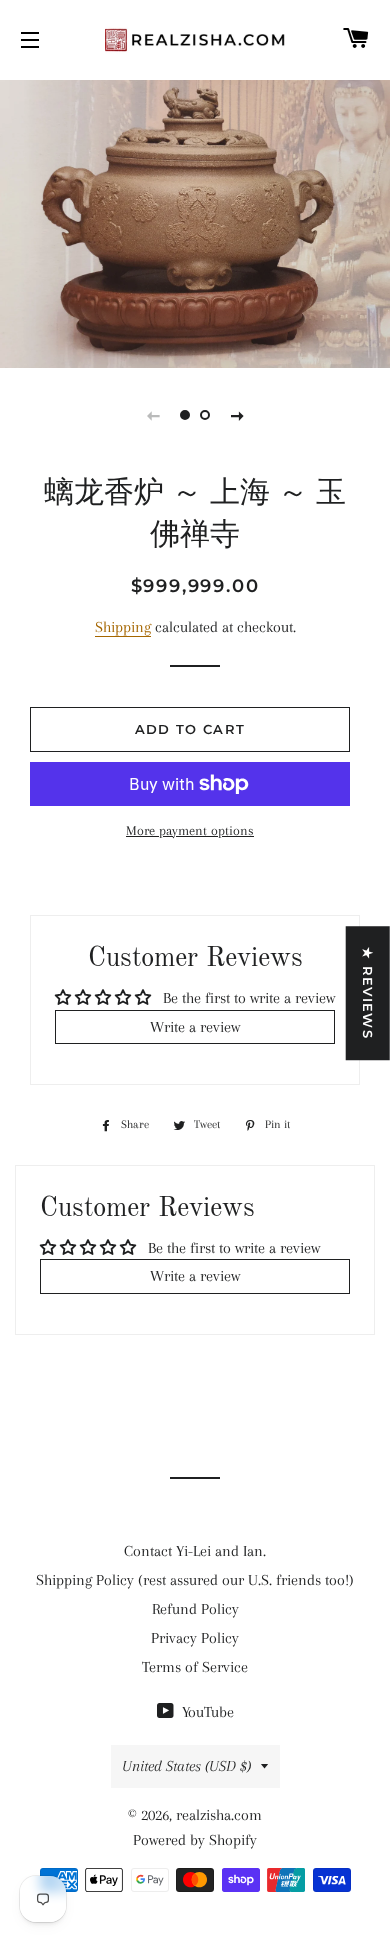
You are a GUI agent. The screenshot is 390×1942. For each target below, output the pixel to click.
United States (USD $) (186, 1766)
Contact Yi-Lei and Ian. (195, 1551)
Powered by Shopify (195, 1840)
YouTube (206, 1712)
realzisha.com (219, 1815)
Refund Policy (195, 1609)
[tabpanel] (195, 221)
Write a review (195, 1027)
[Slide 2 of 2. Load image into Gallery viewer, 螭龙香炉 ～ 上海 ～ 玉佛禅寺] (205, 415)
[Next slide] (237, 415)
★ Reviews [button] (368, 993)
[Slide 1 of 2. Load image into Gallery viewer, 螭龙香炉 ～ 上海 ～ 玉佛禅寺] (185, 415)
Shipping (123, 627)
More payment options (190, 830)
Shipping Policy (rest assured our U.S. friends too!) (195, 1580)
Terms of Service (195, 1667)
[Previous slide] (153, 415)
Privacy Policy (195, 1638)
